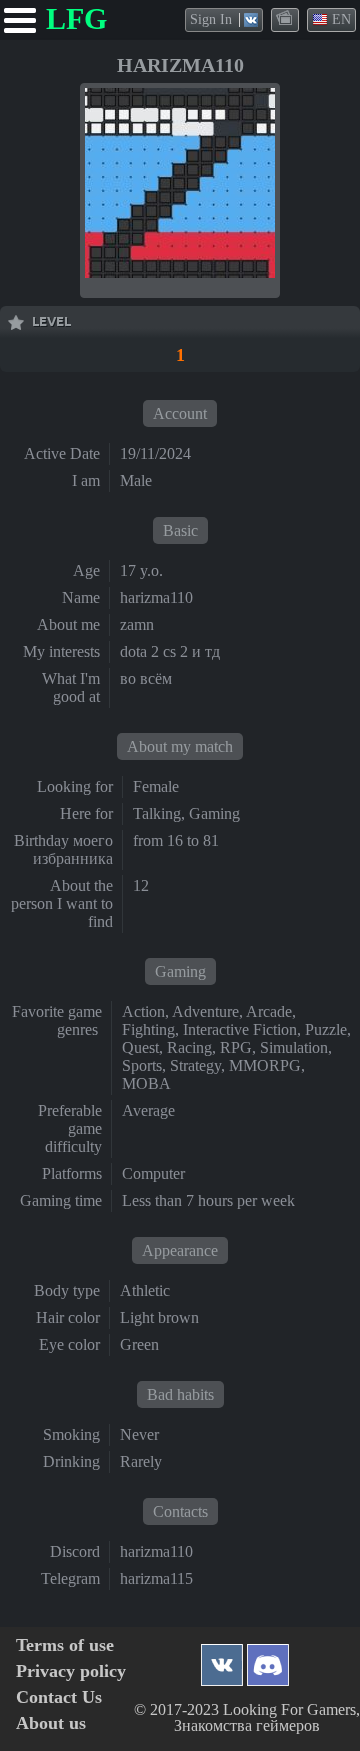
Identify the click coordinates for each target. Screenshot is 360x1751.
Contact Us (59, 1697)
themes (286, 19)
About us (51, 1723)
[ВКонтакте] (222, 1659)
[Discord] (268, 1659)
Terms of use (65, 1645)
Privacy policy (71, 1671)
